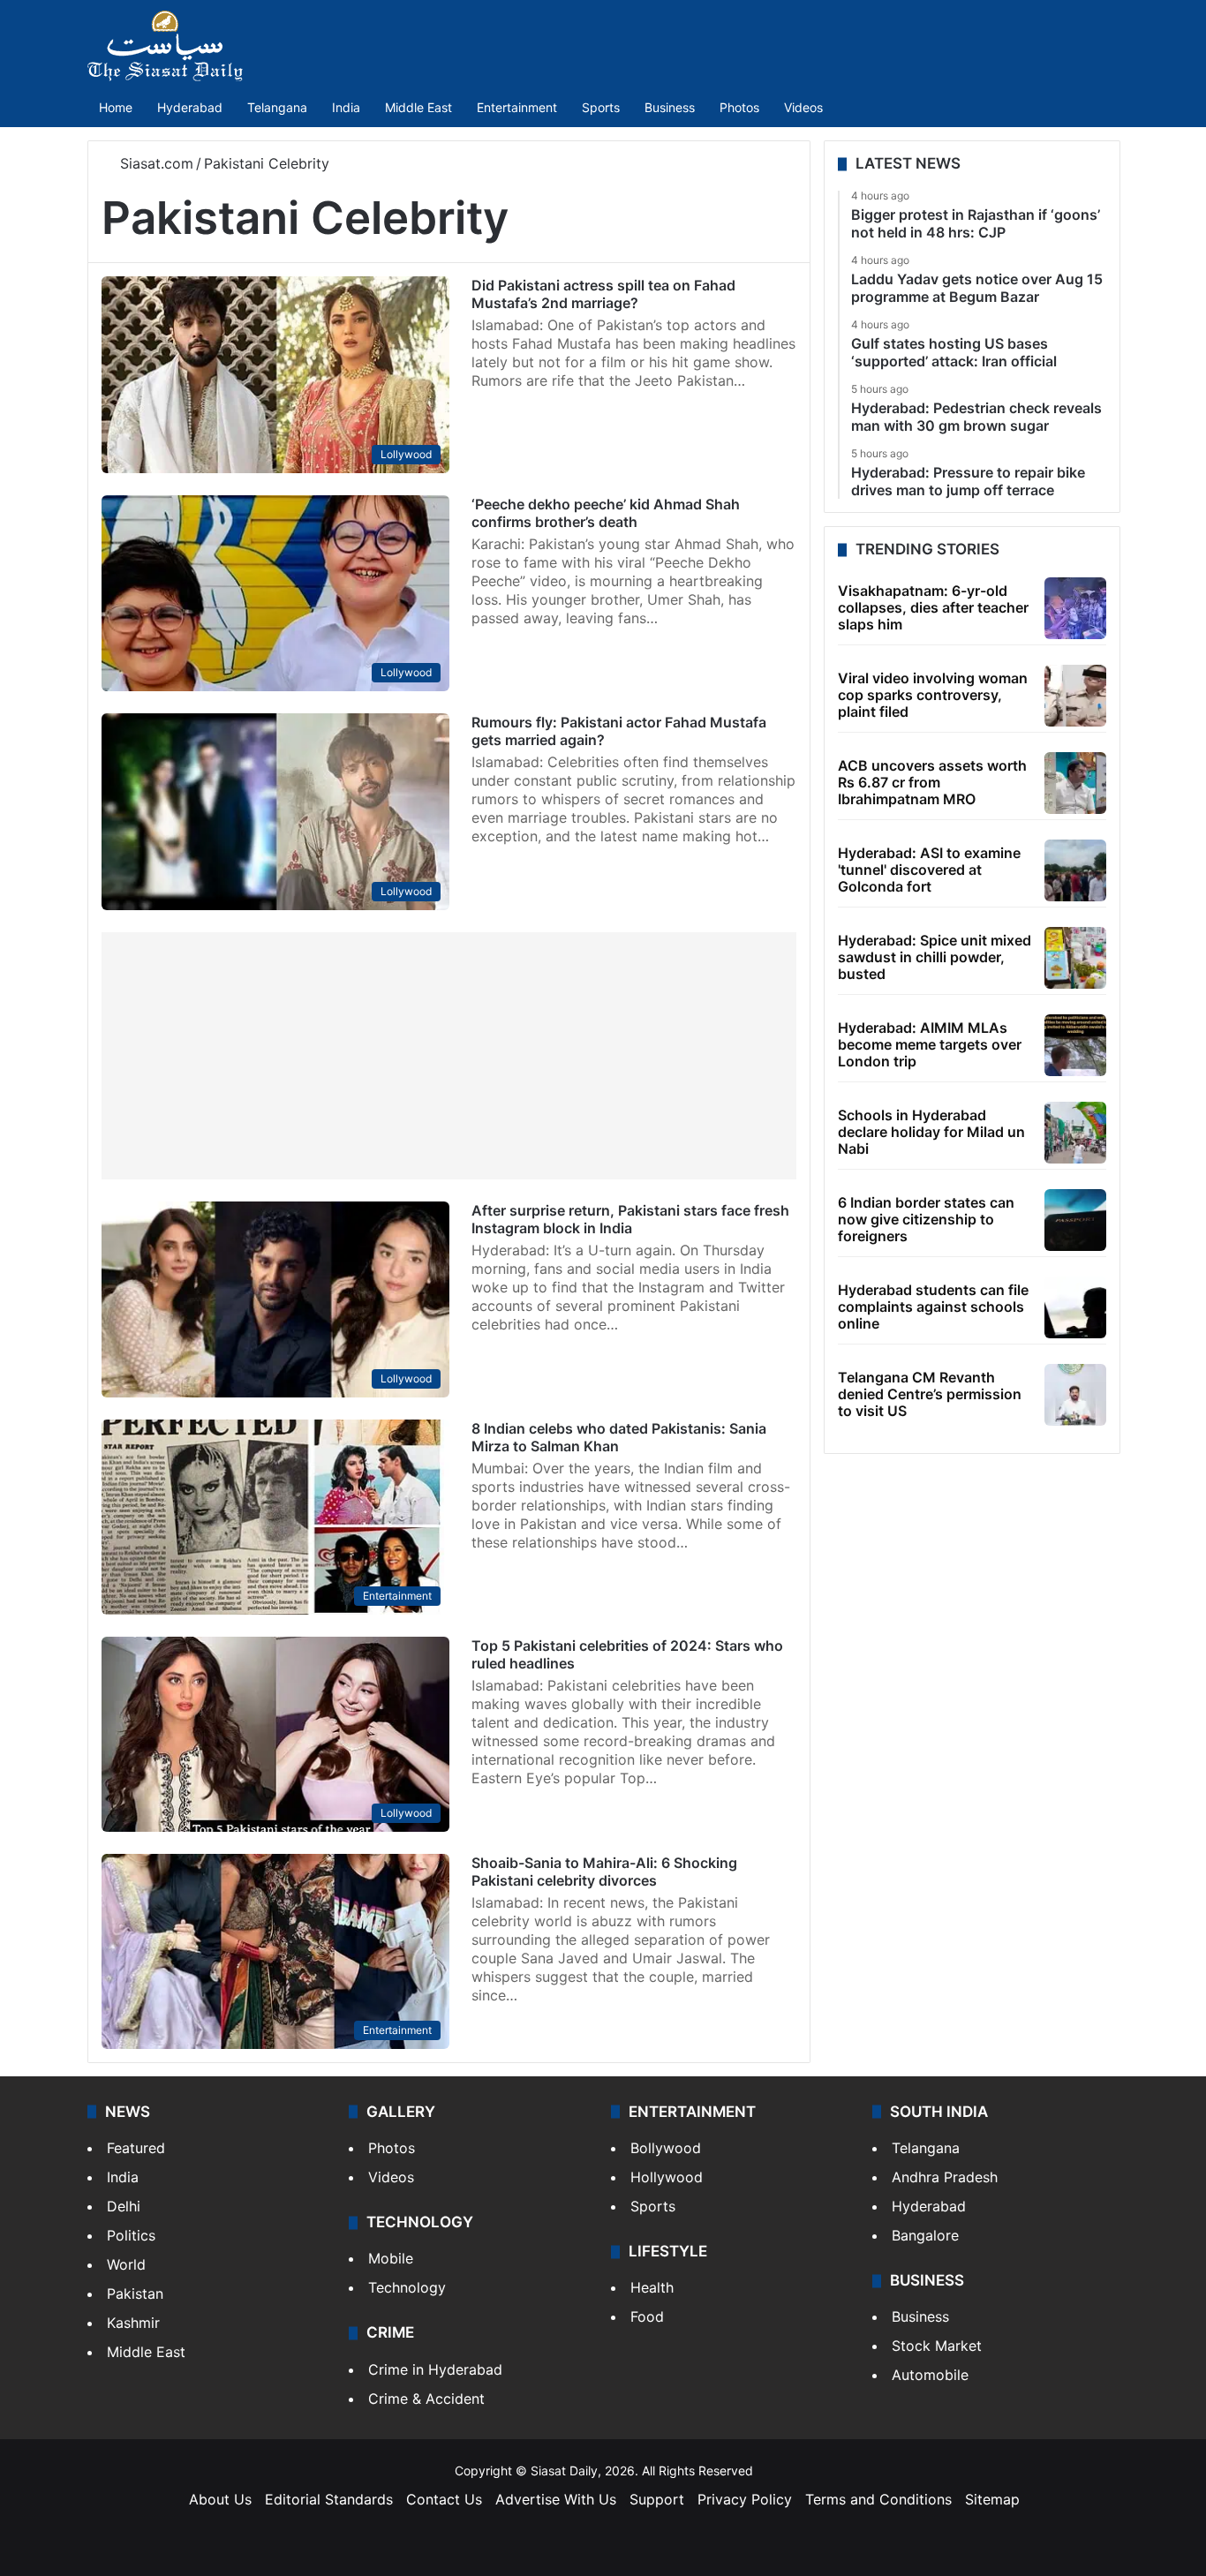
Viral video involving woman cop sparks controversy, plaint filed (933, 695)
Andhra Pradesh (945, 2177)
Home (116, 107)
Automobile (930, 2375)
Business (670, 107)
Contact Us (444, 2499)
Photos (739, 107)
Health (652, 2287)
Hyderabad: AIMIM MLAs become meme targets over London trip (930, 1044)
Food (647, 2316)
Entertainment (517, 107)
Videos (803, 107)
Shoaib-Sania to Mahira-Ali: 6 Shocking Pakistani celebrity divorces (604, 1872)
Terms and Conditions (878, 2499)
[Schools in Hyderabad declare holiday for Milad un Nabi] (1075, 1133)
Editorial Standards (329, 2499)
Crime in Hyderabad (435, 2369)
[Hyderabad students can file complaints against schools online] (1075, 1307)
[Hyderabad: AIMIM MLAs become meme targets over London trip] (1075, 1045)
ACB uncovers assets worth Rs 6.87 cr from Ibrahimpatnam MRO (932, 782)
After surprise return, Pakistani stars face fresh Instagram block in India (630, 1219)
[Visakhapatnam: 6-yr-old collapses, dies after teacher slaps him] (1075, 608)
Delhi (124, 2206)
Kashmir (133, 2323)
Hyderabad (190, 107)
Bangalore (925, 2235)
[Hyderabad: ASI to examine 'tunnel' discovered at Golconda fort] (1075, 870)
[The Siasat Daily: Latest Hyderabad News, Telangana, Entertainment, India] (165, 46)
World (126, 2264)
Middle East (418, 107)
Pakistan (135, 2294)
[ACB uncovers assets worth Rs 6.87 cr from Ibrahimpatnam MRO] (1075, 783)
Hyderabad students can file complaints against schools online (933, 1307)
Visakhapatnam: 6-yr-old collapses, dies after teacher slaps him (933, 607)
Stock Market (937, 2346)
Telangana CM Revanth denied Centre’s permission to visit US (930, 1394)
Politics (131, 2235)
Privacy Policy (745, 2499)
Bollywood (666, 2148)
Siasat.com (155, 163)
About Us (220, 2499)
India (346, 107)
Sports (601, 107)
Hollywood (667, 2177)
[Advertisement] (449, 1056)
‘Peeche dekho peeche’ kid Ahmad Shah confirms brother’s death (606, 513)
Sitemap (992, 2499)
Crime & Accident (426, 2399)
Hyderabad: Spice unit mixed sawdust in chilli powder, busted (935, 957)
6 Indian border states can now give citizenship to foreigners (926, 1219)
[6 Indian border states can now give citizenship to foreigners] (1075, 1220)
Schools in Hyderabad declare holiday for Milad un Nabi (931, 1132)
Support (657, 2499)
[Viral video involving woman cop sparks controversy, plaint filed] (1075, 696)
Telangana (277, 107)
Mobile (391, 2258)
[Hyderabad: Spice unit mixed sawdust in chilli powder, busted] (1075, 958)
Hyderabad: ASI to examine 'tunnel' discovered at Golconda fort (929, 870)
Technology (407, 2287)
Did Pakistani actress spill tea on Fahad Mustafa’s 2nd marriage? (603, 294)
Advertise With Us (556, 2499)
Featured (136, 2148)
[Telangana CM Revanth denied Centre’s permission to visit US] (1075, 1395)
